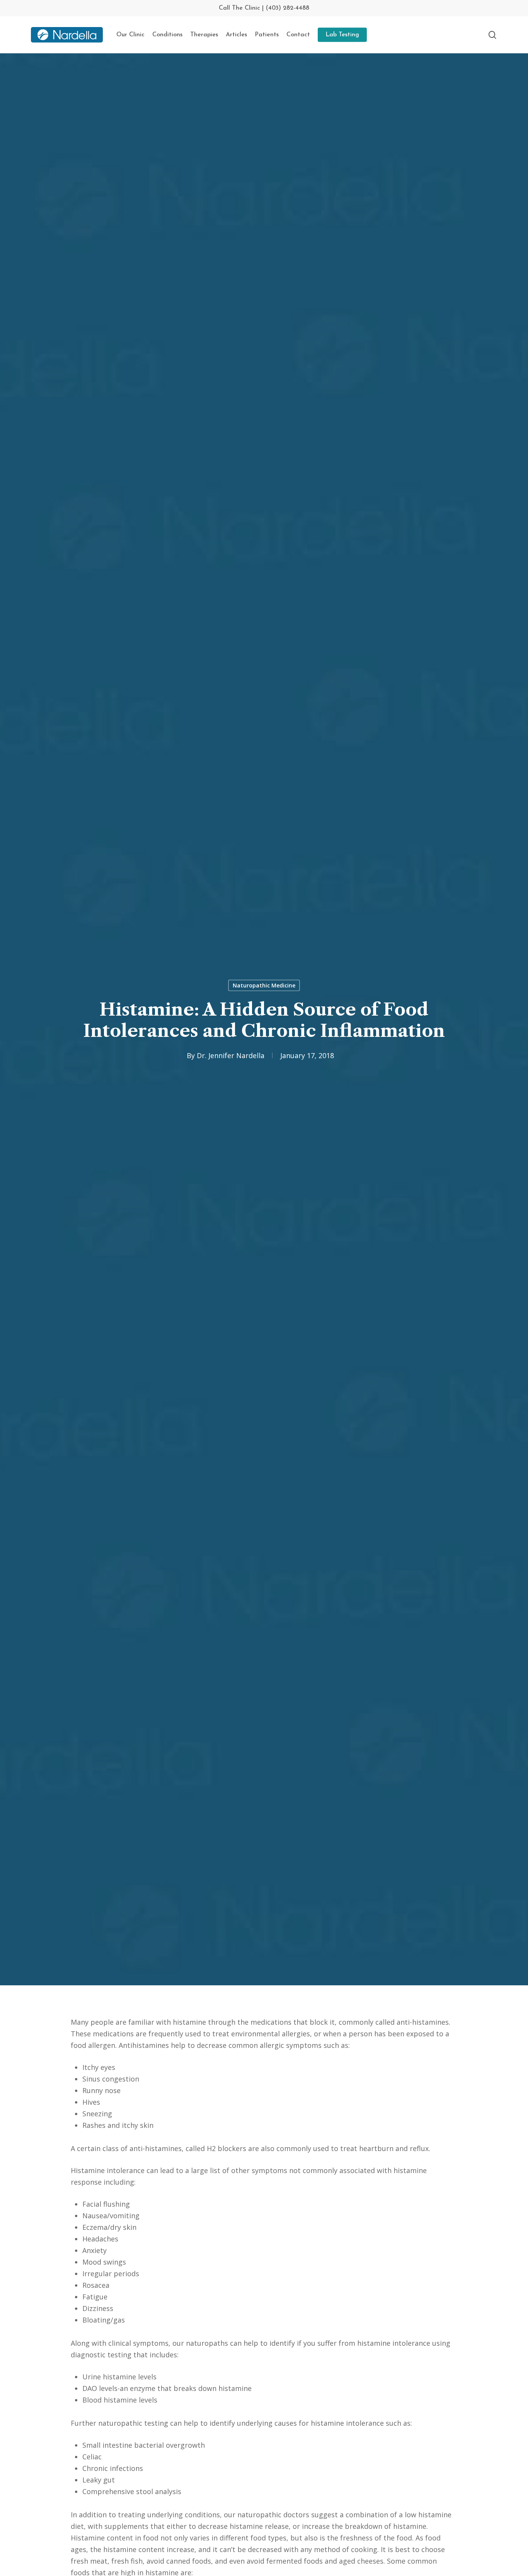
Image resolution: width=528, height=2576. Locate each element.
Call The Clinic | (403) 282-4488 (264, 8)
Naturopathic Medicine (264, 985)
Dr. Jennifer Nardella (231, 1055)
